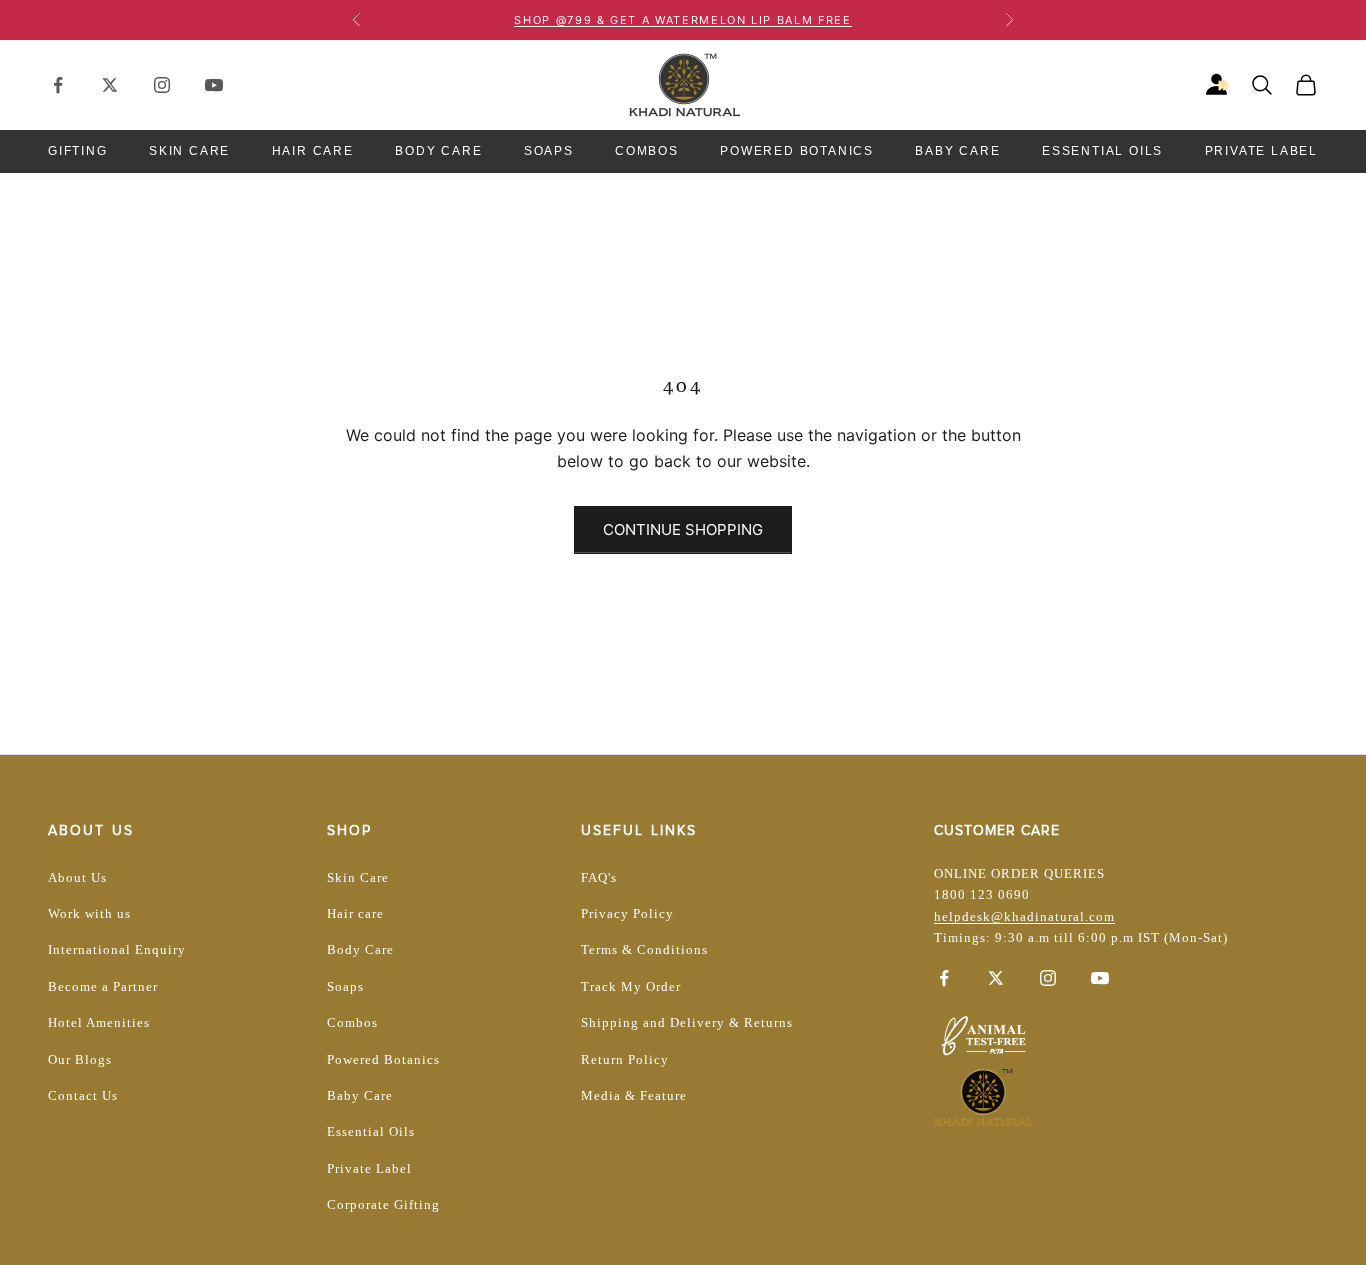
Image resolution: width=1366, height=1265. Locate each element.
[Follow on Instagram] (162, 85)
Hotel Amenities (99, 1022)
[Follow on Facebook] (58, 85)
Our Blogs (80, 1059)
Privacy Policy (627, 913)
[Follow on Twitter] (110, 85)
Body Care (438, 151)
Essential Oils (1102, 151)
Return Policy (625, 1059)
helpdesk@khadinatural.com (1024, 916)
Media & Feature (634, 1095)
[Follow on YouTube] (214, 85)
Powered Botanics (797, 151)
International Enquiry (117, 949)
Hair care (355, 913)
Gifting (78, 151)
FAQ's (599, 877)
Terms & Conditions (644, 949)
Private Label (1261, 151)
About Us (77, 877)
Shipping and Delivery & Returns (687, 1022)
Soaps (549, 151)
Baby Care (957, 151)
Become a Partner (103, 986)
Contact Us (83, 1095)
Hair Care (313, 151)
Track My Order (631, 986)
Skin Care (189, 151)
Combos (647, 151)
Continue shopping (683, 529)
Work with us (89, 913)
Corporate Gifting (383, 1204)
